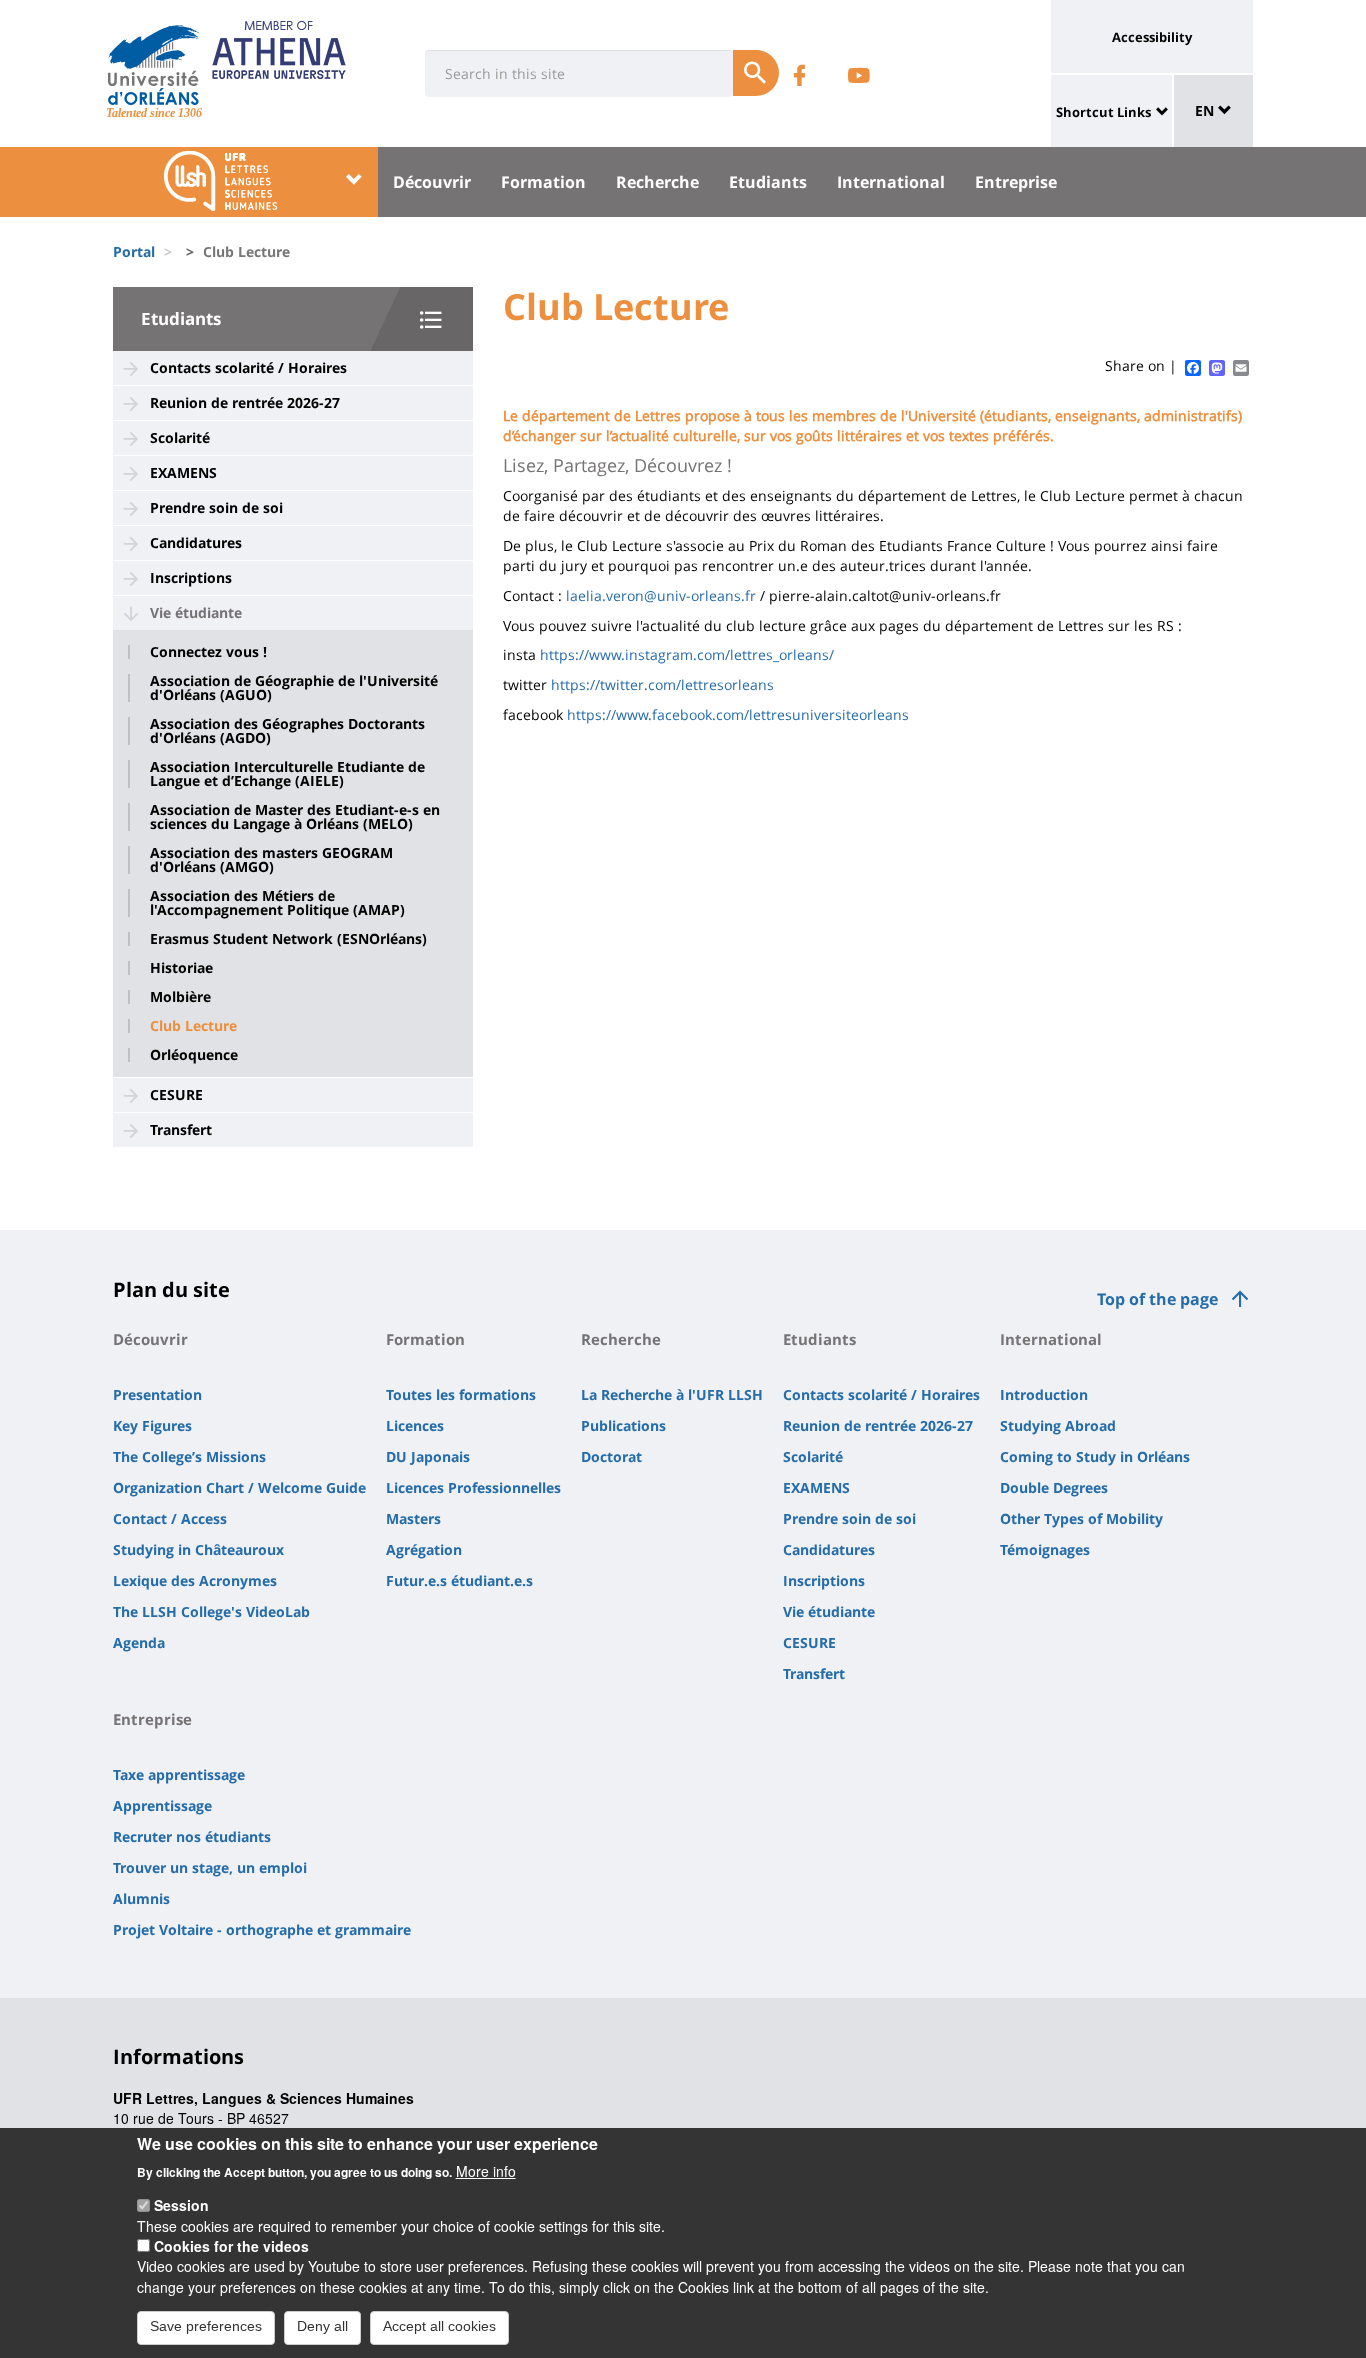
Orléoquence (194, 1055)
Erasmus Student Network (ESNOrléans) (288, 939)
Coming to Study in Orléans (1095, 1456)
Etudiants (768, 182)
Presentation (157, 1394)
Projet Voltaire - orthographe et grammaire (262, 1929)
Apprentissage (162, 1805)
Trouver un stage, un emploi (210, 1867)
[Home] (153, 65)
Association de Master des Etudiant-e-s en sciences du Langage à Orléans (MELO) (295, 817)
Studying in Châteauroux (198, 1549)
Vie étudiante (196, 612)
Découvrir (432, 182)
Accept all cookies (439, 2326)
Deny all (322, 2326)
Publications (623, 1425)
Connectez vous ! (208, 652)
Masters (413, 1518)
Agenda (139, 1642)
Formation (543, 182)
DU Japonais (428, 1456)
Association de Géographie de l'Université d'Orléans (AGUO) (294, 688)
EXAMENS (183, 472)
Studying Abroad (1058, 1425)
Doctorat (611, 1456)
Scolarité (180, 437)
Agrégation (424, 1549)
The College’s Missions (189, 1456)
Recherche (657, 182)
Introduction (1044, 1394)
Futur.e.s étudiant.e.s (459, 1580)
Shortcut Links (1103, 112)
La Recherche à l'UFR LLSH (672, 1394)
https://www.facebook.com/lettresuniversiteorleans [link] (738, 714)
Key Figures (152, 1425)
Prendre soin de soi (216, 507)
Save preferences (206, 2326)
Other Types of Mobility (1081, 1518)
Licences (415, 1425)
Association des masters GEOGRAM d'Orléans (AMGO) (271, 860)
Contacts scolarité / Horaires (248, 367)
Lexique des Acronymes (195, 1580)
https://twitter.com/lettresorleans (662, 684)
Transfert (181, 1129)
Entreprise (1016, 182)
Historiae (181, 968)
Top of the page (1157, 1299)
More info (486, 2170)
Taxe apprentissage (179, 1774)
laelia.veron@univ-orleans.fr (661, 595)
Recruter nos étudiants (192, 1836)
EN (1206, 110)
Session (181, 2205)
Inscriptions (191, 577)
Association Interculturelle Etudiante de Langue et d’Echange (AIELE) (287, 774)
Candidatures (196, 542)
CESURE (176, 1094)
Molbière (180, 997)
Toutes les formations (461, 1394)
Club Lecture (193, 1026)
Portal (134, 251)
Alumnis (141, 1898)
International (891, 182)
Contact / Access (170, 1518)
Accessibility (1152, 37)
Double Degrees (1054, 1487)
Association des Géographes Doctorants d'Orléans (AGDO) (287, 731)
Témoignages (1045, 1549)
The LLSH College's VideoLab (211, 1611)
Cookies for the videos (231, 2246)
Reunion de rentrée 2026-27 (245, 402)
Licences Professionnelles (473, 1487)
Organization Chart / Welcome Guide (239, 1487)
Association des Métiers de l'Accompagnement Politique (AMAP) (277, 903)
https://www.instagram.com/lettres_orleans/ (687, 654)
